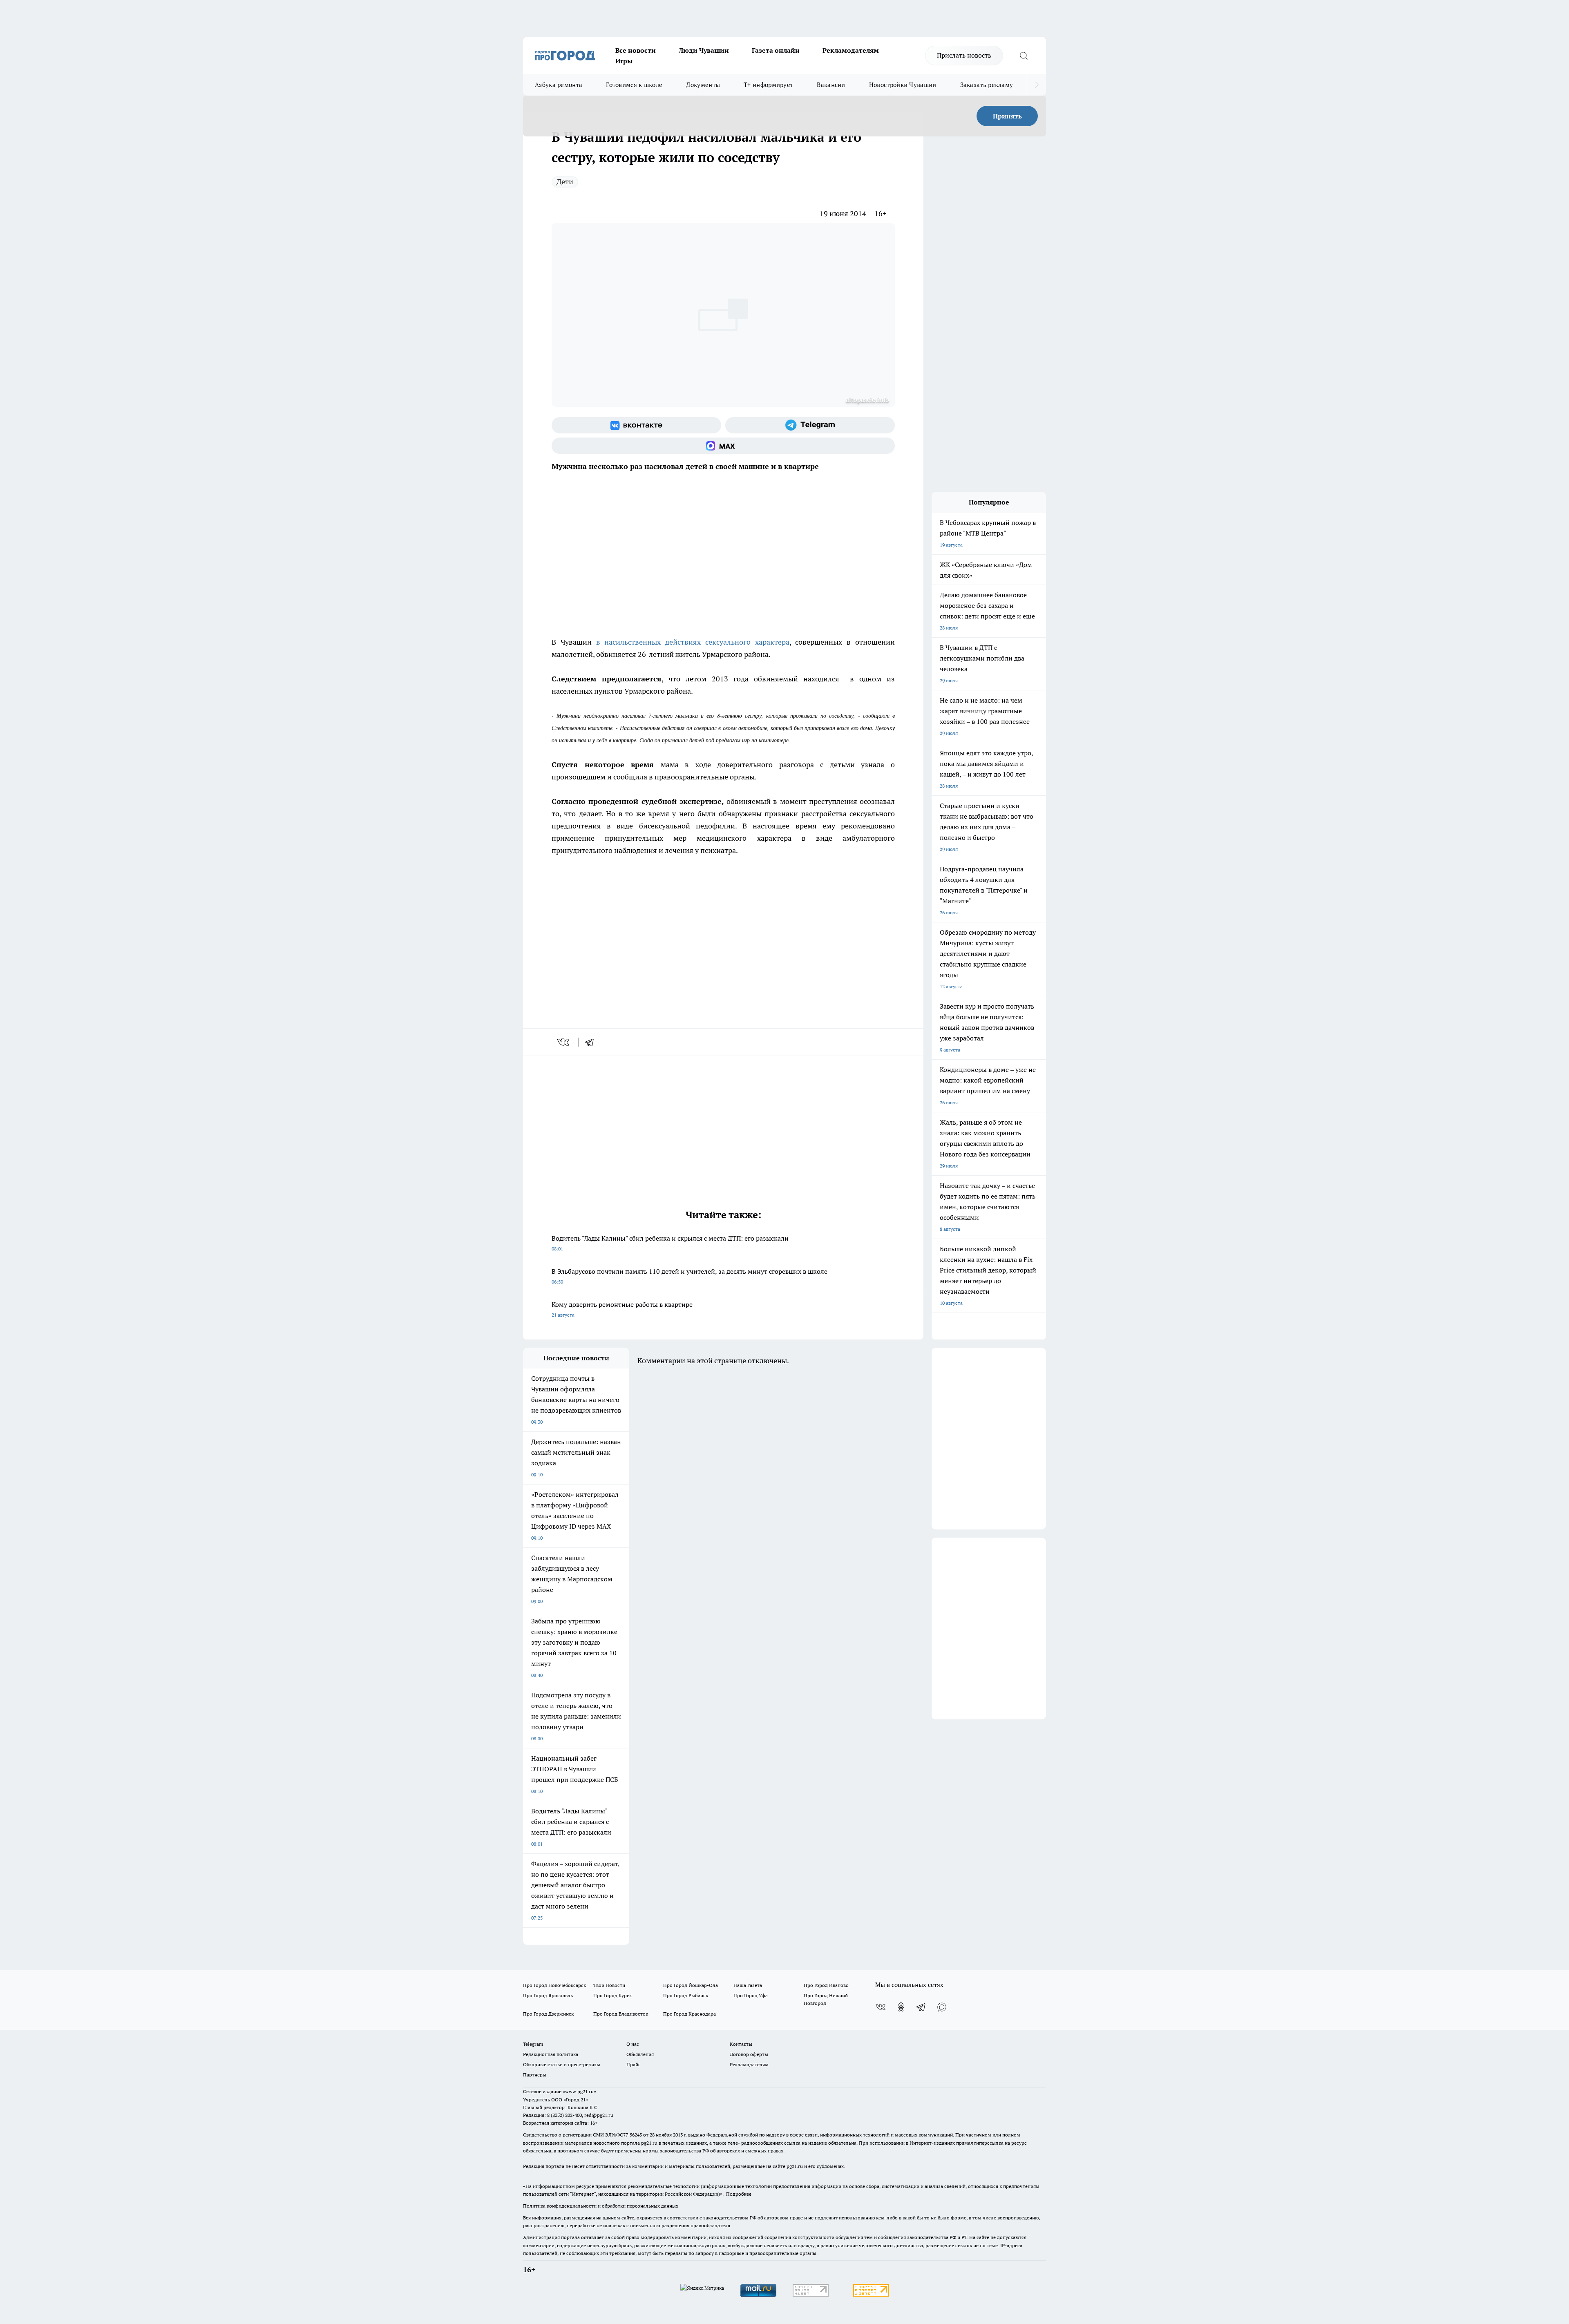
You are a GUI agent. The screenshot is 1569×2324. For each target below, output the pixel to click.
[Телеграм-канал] (810, 425)
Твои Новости (609, 1985)
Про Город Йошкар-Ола (691, 1985)
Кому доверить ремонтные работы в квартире (622, 1309)
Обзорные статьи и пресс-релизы (562, 2064)
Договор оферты (749, 2054)
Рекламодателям (851, 50)
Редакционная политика (551, 2054)
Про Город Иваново (826, 1985)
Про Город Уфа (751, 1995)
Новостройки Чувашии (903, 85)
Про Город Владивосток (621, 2014)
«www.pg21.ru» (579, 2091)
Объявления (640, 2054)
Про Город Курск (612, 1995)
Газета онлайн (776, 50)
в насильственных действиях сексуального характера (693, 642)
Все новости (636, 50)
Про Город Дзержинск (548, 2014)
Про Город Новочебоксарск (554, 1985)
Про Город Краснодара (690, 2014)
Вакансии (831, 85)
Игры (624, 61)
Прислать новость (964, 55)
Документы (703, 85)
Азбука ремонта (559, 85)
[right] (1037, 85)
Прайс (634, 2064)
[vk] (564, 1042)
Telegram (533, 2044)
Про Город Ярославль (548, 1995)
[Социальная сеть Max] (723, 446)
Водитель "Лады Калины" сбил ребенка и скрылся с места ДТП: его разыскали (670, 1243)
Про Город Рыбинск (686, 1995)
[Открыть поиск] (1024, 56)
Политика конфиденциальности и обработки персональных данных (601, 2206)
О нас (633, 2044)
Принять (1007, 116)
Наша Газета (748, 1985)
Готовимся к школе (634, 85)
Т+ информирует (768, 85)
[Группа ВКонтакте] (636, 425)
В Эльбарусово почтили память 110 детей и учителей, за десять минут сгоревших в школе (690, 1276)
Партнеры (535, 2075)
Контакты (741, 2044)
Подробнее (739, 2194)
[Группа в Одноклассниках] (901, 2007)
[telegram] (592, 1042)
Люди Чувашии (704, 50)
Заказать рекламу (987, 85)
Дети (565, 182)
